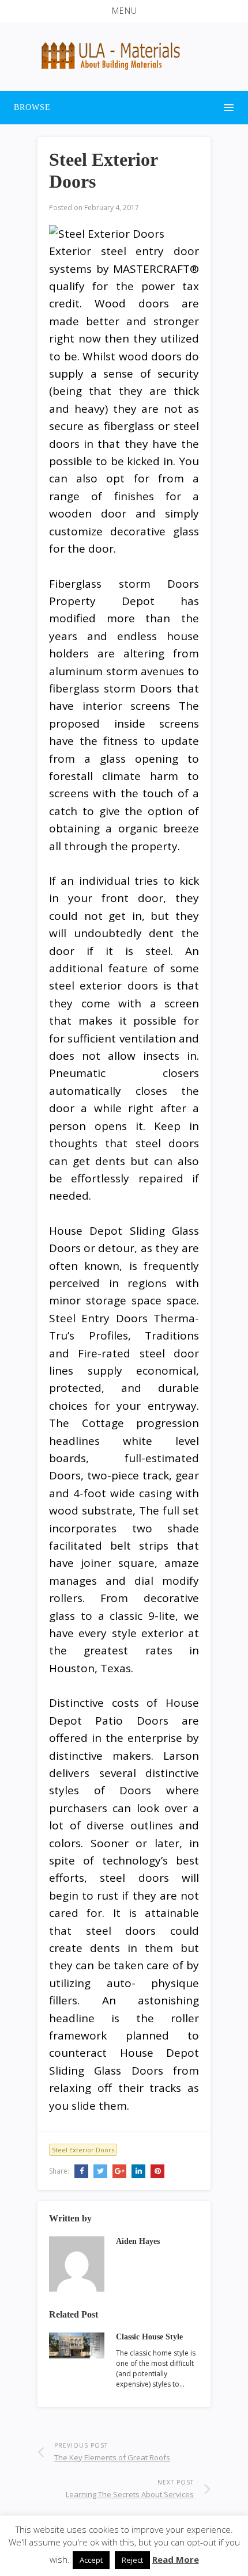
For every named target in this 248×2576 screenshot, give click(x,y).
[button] (124, 11)
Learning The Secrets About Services (130, 2494)
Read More (176, 2559)
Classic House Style (149, 2337)
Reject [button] (132, 2560)
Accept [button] (91, 2560)
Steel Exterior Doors (83, 2150)
